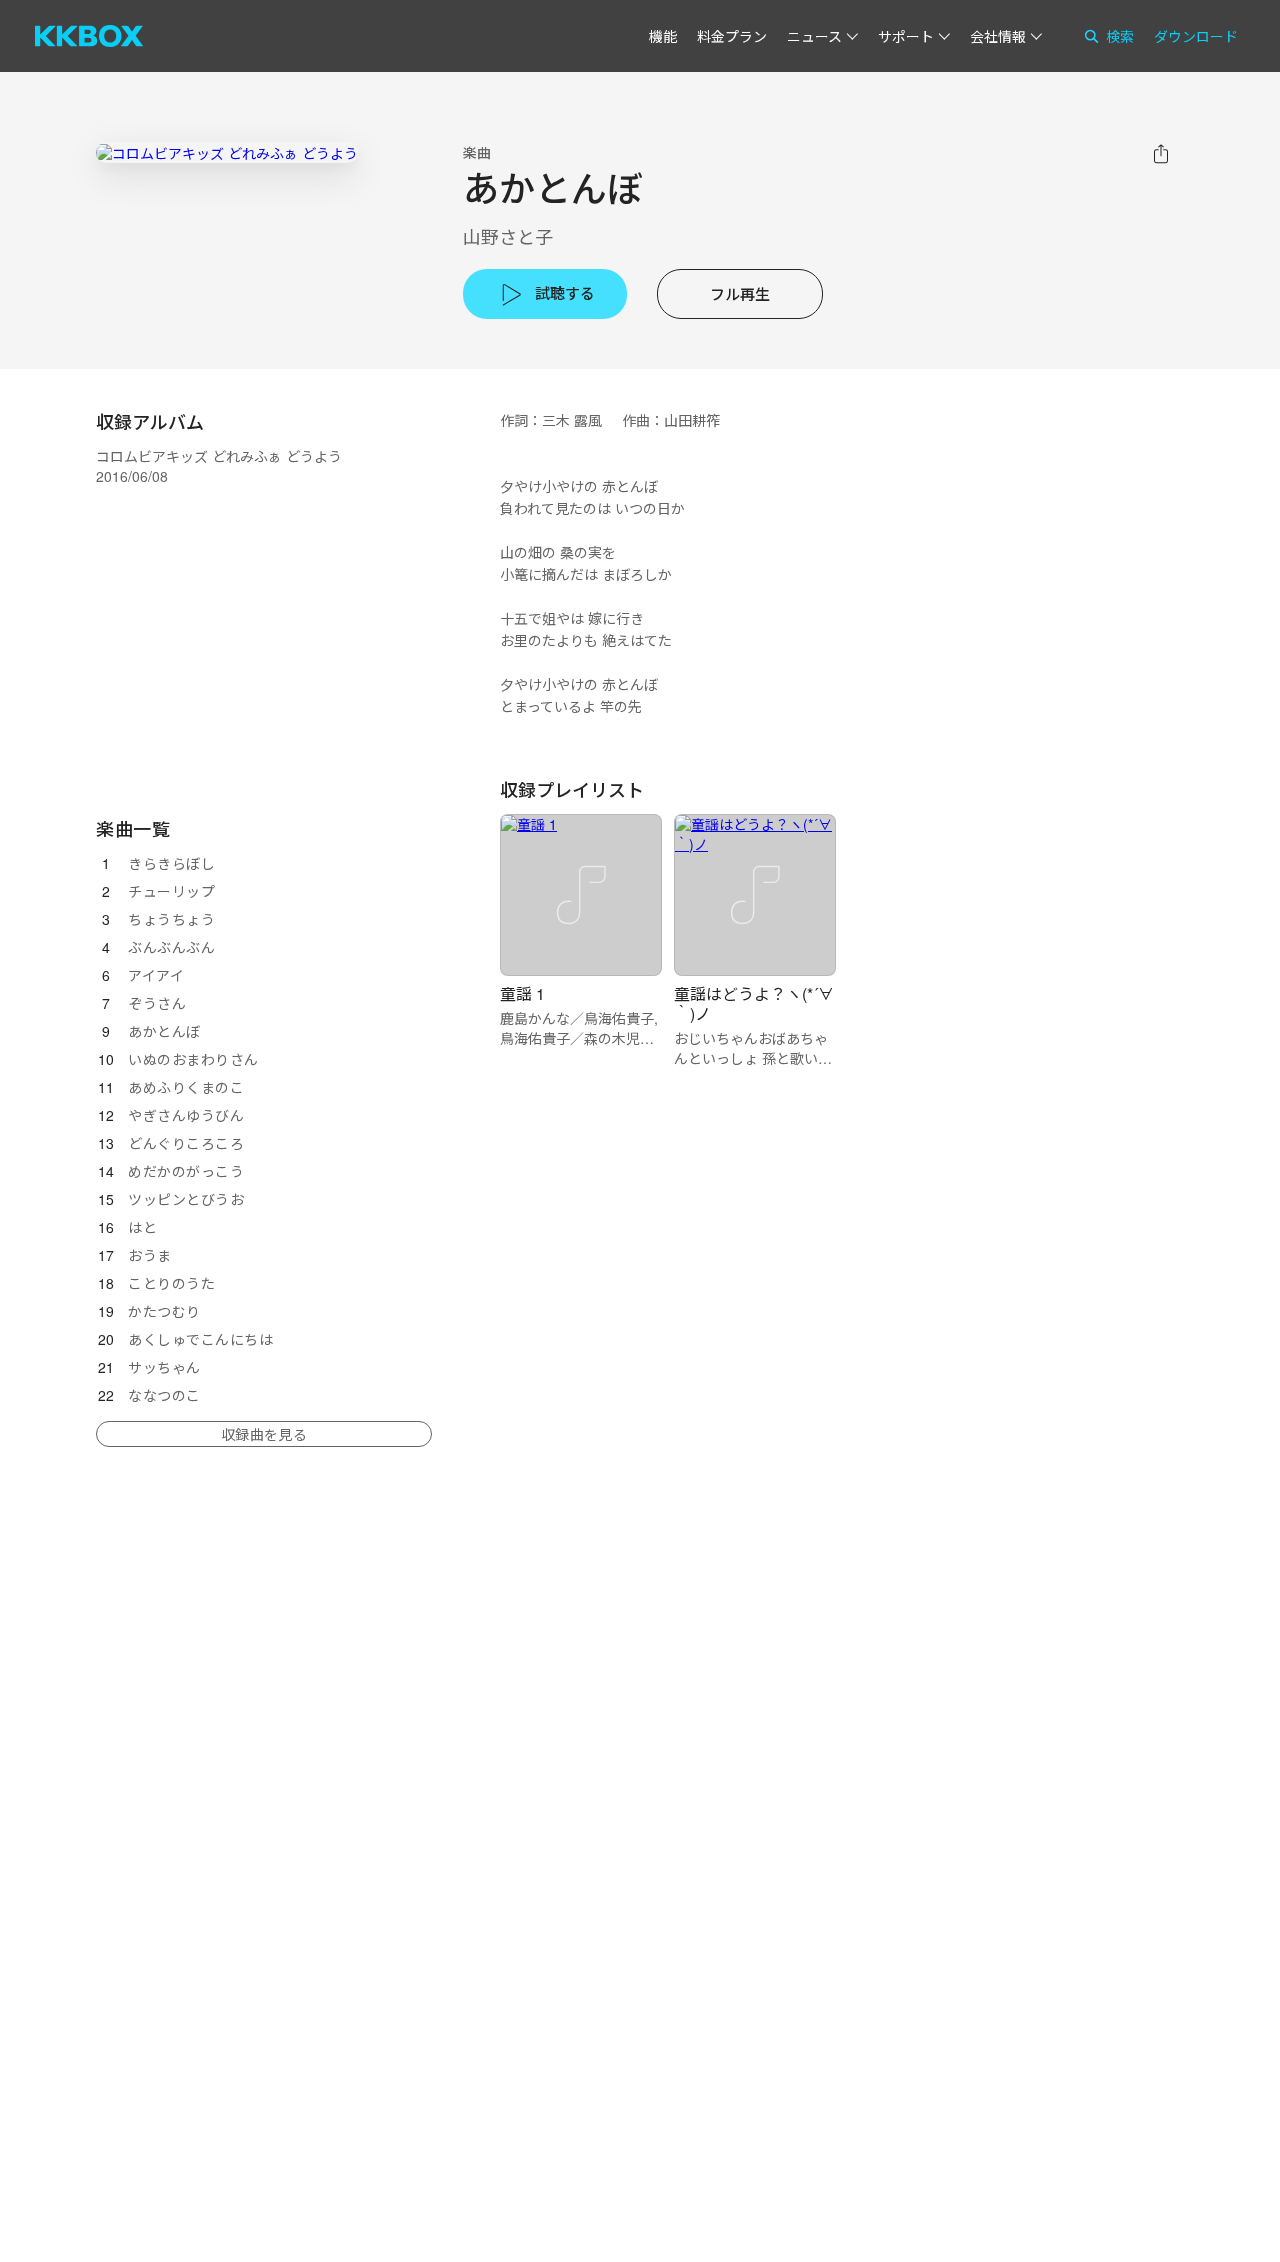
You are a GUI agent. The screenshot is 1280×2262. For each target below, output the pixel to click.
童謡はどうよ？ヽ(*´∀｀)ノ (754, 1003)
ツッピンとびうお (186, 1199)
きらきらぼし (171, 863)
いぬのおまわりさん (193, 1059)
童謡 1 (522, 993)
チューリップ (171, 891)
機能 (663, 36)
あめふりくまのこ (186, 1087)
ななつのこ (164, 1395)
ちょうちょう (171, 919)
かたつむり (164, 1311)
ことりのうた (171, 1283)
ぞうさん (157, 1003)
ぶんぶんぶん (171, 947)
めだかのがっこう (186, 1171)
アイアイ (156, 975)
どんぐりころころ (186, 1143)
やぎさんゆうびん (186, 1115)
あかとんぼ (164, 1031)
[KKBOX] (89, 36)
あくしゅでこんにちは (200, 1339)
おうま (150, 1255)
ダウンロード (1196, 36)
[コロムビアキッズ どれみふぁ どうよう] (227, 152)
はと (142, 1227)
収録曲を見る (264, 1434)
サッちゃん (164, 1367)
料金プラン (732, 36)
